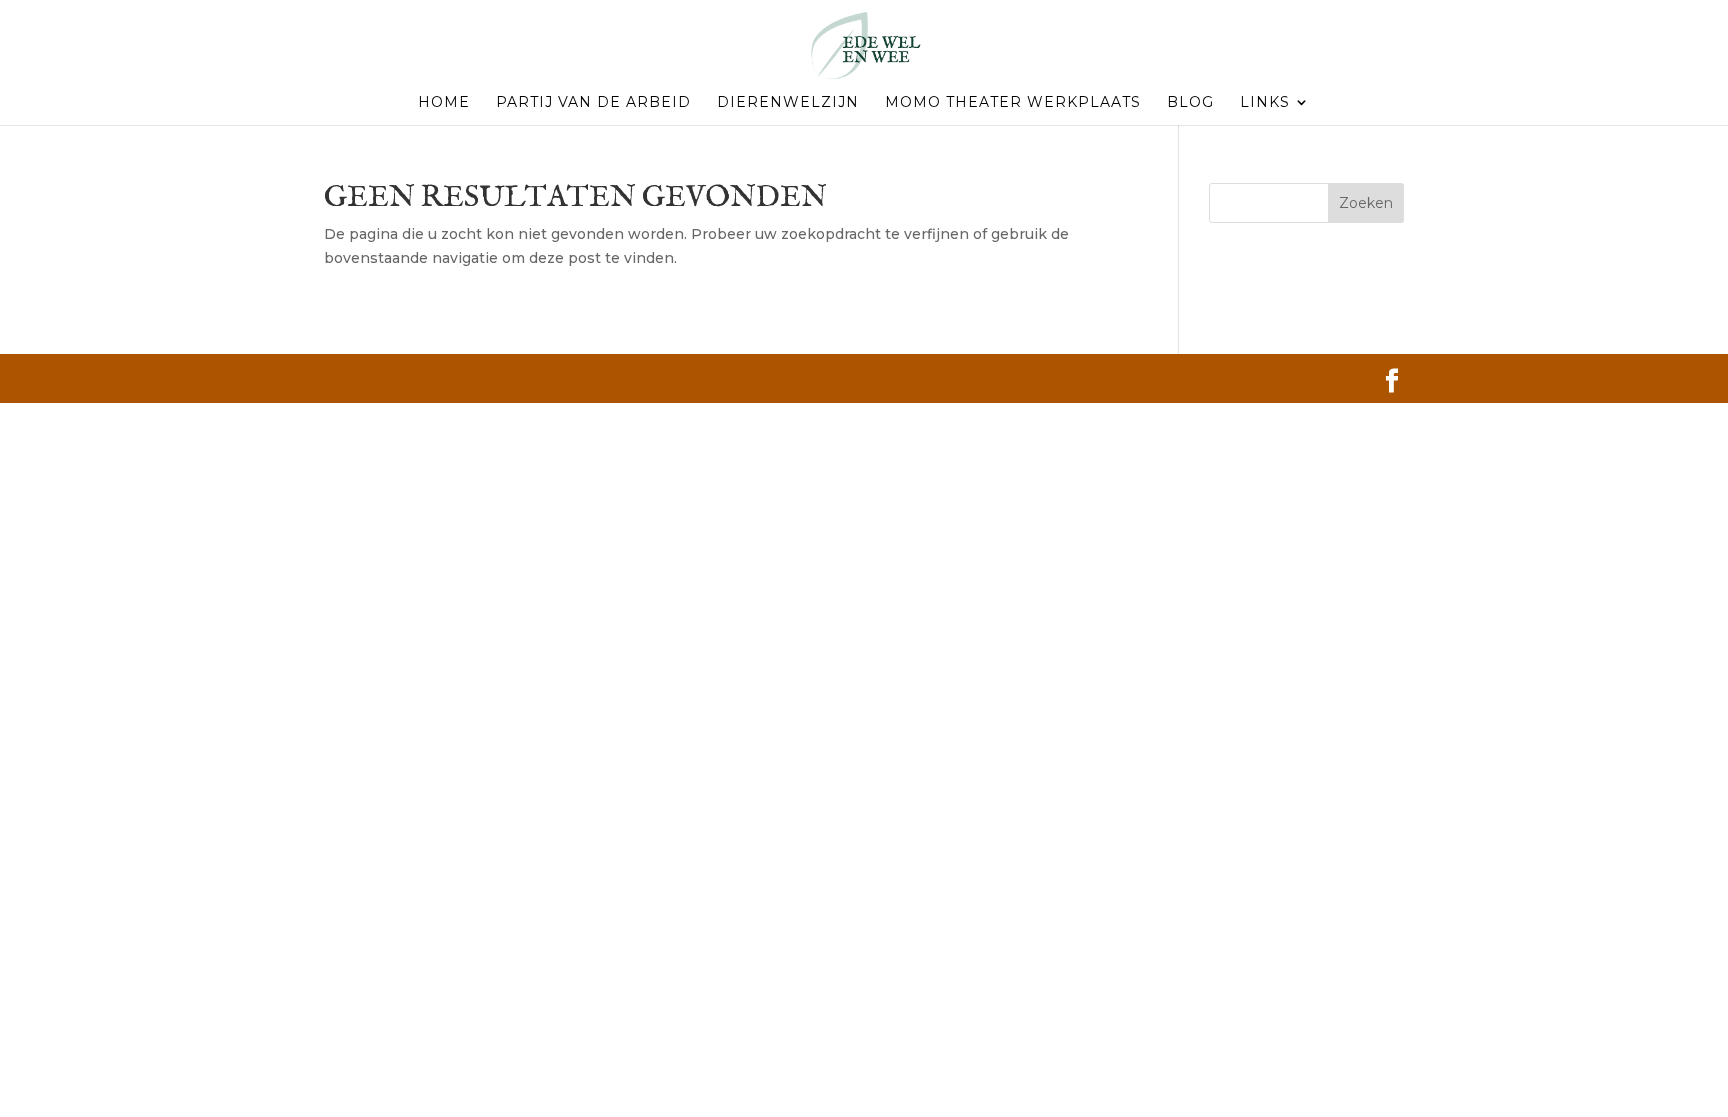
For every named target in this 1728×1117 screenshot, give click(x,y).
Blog (1190, 103)
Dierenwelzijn (788, 103)
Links (1265, 103)
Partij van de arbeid (593, 103)
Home (444, 103)
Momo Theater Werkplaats (1013, 103)
